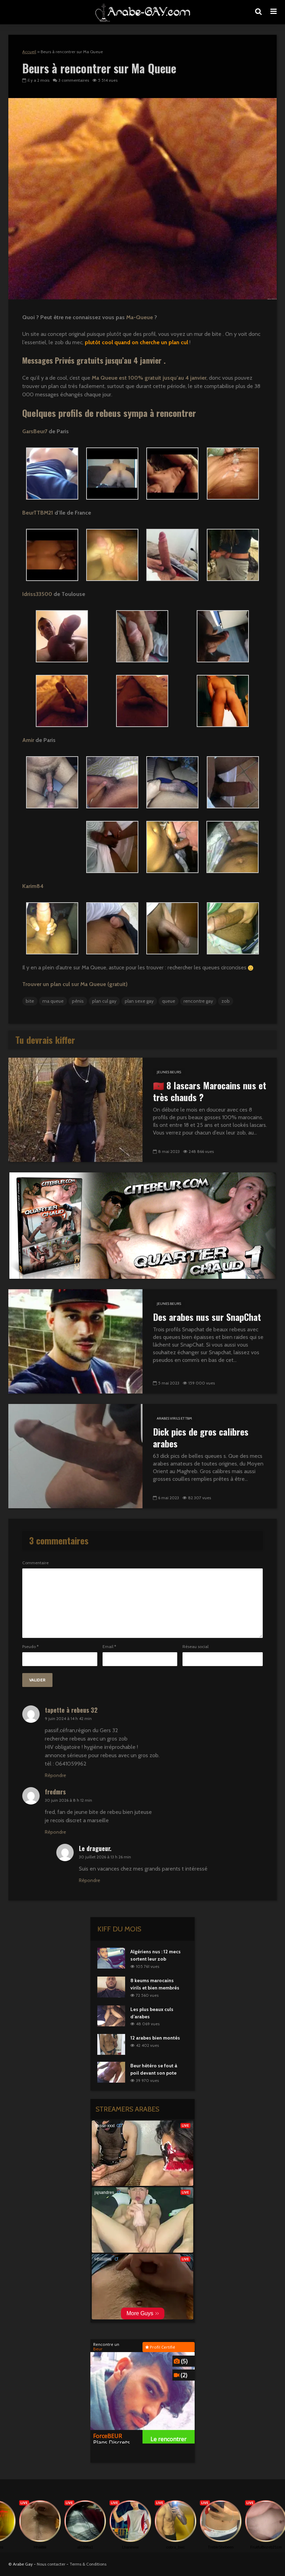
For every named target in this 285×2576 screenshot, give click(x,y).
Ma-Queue (140, 317)
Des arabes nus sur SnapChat (207, 1317)
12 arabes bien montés (155, 2038)
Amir (28, 740)
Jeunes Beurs (169, 1072)
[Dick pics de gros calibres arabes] (75, 1456)
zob (226, 1001)
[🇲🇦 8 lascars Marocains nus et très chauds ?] (75, 1109)
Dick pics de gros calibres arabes (201, 1438)
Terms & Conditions (88, 2564)
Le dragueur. (95, 1848)
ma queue (53, 1001)
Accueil (29, 52)
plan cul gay (104, 1001)
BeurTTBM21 (38, 513)
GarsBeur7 (35, 431)
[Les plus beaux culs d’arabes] (111, 2015)
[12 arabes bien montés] (111, 2044)
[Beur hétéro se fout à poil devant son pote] (111, 2072)
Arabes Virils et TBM (174, 1418)
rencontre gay (198, 1001)
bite (30, 1001)
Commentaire (35, 1563)
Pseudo (30, 1647)
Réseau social (196, 1647)
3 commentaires (74, 80)
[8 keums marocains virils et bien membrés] (111, 1986)
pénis (78, 1001)
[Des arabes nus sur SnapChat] (75, 1341)
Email (109, 1647)
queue (169, 1001)
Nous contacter (51, 2564)
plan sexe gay (139, 1001)
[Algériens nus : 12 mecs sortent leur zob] (111, 1958)
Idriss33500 (37, 594)
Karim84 (33, 886)
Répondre (55, 1775)
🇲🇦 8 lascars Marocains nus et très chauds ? (210, 1091)
